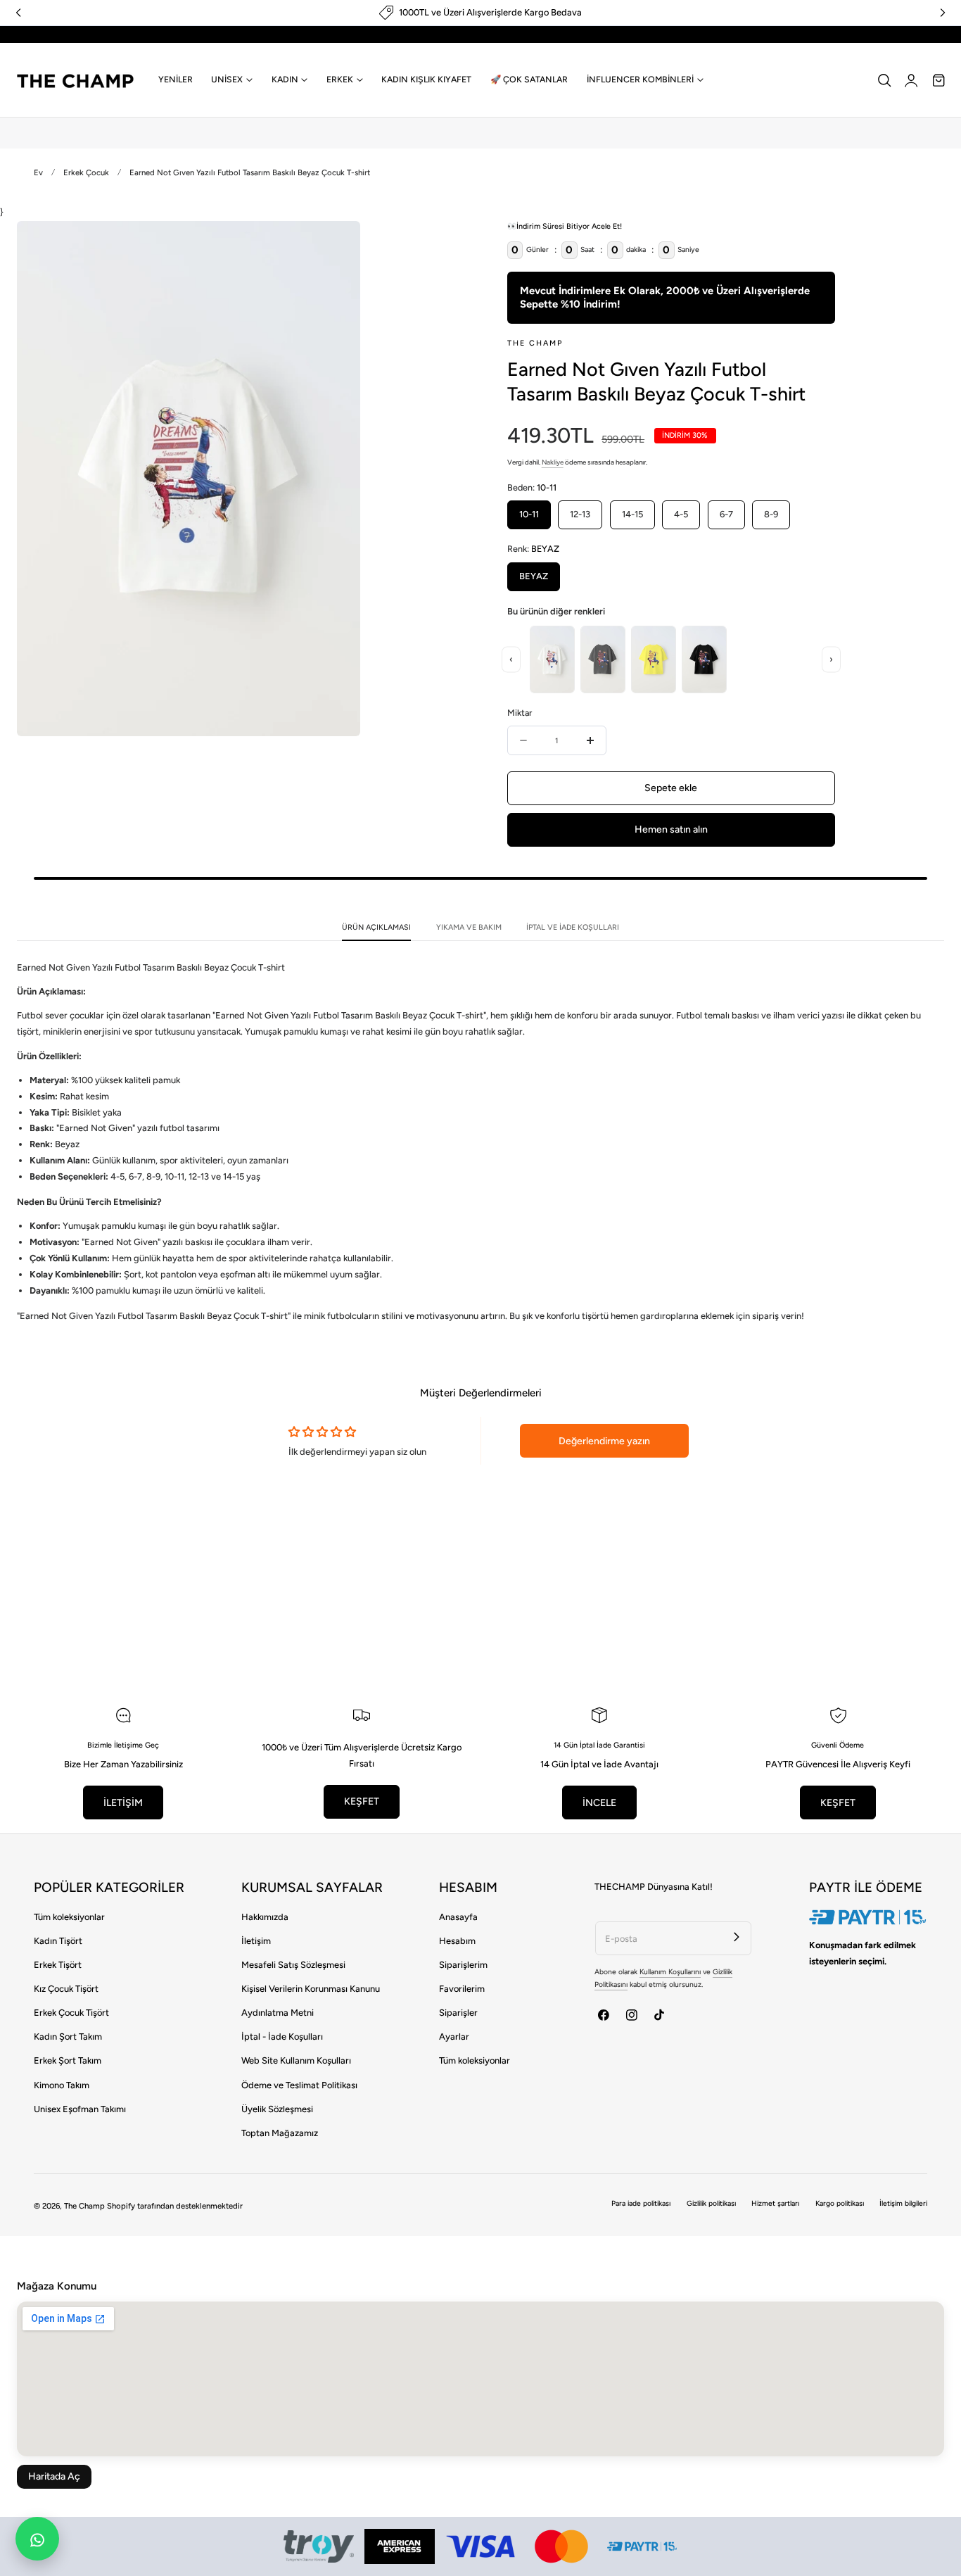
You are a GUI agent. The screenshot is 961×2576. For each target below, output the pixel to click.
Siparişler (458, 2013)
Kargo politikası (840, 2203)
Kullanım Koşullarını (670, 1972)
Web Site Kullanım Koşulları (296, 2060)
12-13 (580, 514)
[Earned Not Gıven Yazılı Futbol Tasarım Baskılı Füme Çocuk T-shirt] (603, 659)
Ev (38, 172)
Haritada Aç (54, 2476)
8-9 (771, 514)
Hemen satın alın (671, 829)
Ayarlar (454, 2037)
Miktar (520, 713)
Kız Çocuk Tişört (66, 1989)
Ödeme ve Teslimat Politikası (299, 2085)
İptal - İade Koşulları (282, 2037)
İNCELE (599, 1803)
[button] (884, 80)
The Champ (84, 2206)
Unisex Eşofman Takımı (80, 2109)
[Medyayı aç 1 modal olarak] (336, 244)
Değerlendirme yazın (604, 1441)
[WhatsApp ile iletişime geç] (37, 2539)
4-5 (681, 514)
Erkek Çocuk (86, 172)
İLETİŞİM (123, 1803)
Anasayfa (458, 1917)
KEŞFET (362, 1801)
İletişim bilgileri (903, 2203)
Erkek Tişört (58, 1965)
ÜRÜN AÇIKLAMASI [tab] (376, 927)
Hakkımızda (265, 1917)
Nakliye (553, 462)
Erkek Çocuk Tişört (71, 2013)
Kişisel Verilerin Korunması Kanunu (311, 1989)
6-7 (726, 514)
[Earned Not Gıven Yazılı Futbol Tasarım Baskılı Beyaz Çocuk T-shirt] (552, 659)
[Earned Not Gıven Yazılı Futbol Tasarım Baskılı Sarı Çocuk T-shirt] (654, 659)
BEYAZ (534, 576)
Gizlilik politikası (711, 2203)
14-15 (632, 514)
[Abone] (736, 1937)
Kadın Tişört (58, 1941)
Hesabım (457, 1941)
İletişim (256, 1941)
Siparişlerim (463, 1965)
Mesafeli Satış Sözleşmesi (293, 1965)
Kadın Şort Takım (68, 2037)
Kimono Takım (62, 2085)
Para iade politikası (641, 2203)
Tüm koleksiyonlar (69, 1917)
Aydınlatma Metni (278, 2013)
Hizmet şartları (775, 2203)
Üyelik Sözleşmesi (277, 2109)
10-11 (529, 514)
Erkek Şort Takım (68, 2060)
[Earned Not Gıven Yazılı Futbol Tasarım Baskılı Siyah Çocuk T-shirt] (704, 659)
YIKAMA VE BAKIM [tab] (469, 927)
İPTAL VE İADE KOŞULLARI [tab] (573, 927)
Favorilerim (462, 1989)
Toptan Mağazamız (280, 2133)
